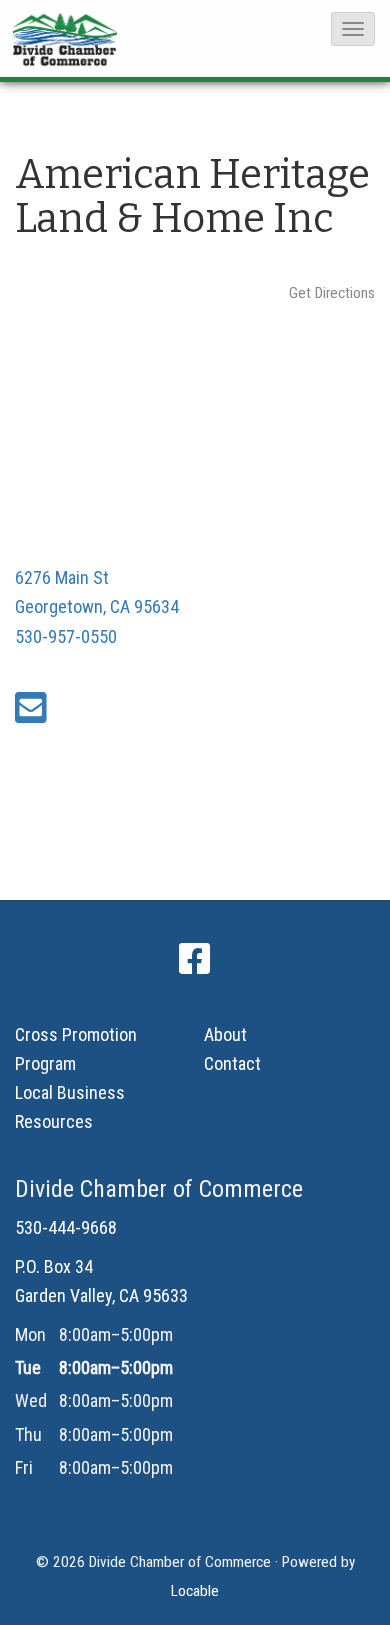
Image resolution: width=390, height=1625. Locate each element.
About (225, 1034)
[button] (353, 29)
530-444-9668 (66, 1227)
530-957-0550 (66, 636)
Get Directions (332, 293)
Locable (195, 1591)
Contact (232, 1063)
